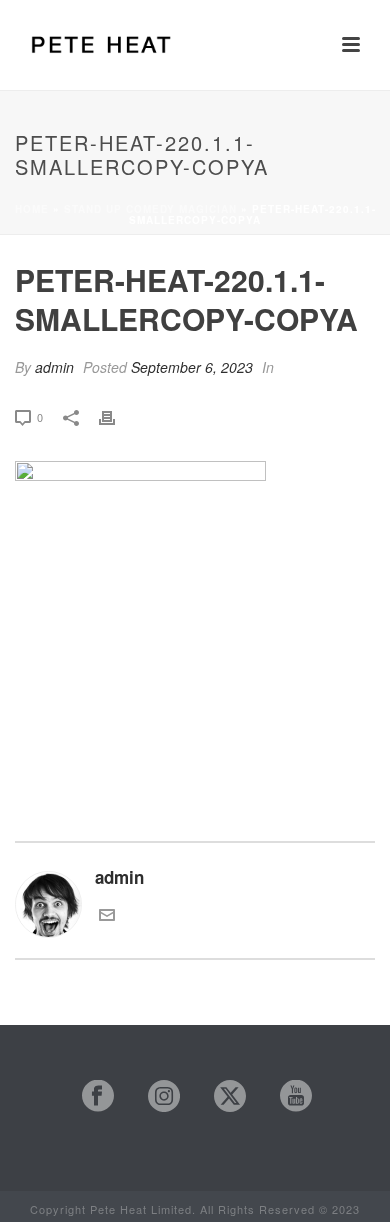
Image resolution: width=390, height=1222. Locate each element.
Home (32, 209)
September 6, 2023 (192, 367)
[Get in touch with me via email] (107, 915)
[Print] (117, 415)
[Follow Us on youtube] (286, 1096)
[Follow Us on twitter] (220, 1096)
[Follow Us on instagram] (154, 1096)
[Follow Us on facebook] (88, 1096)
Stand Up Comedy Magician (150, 209)
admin (54, 367)
